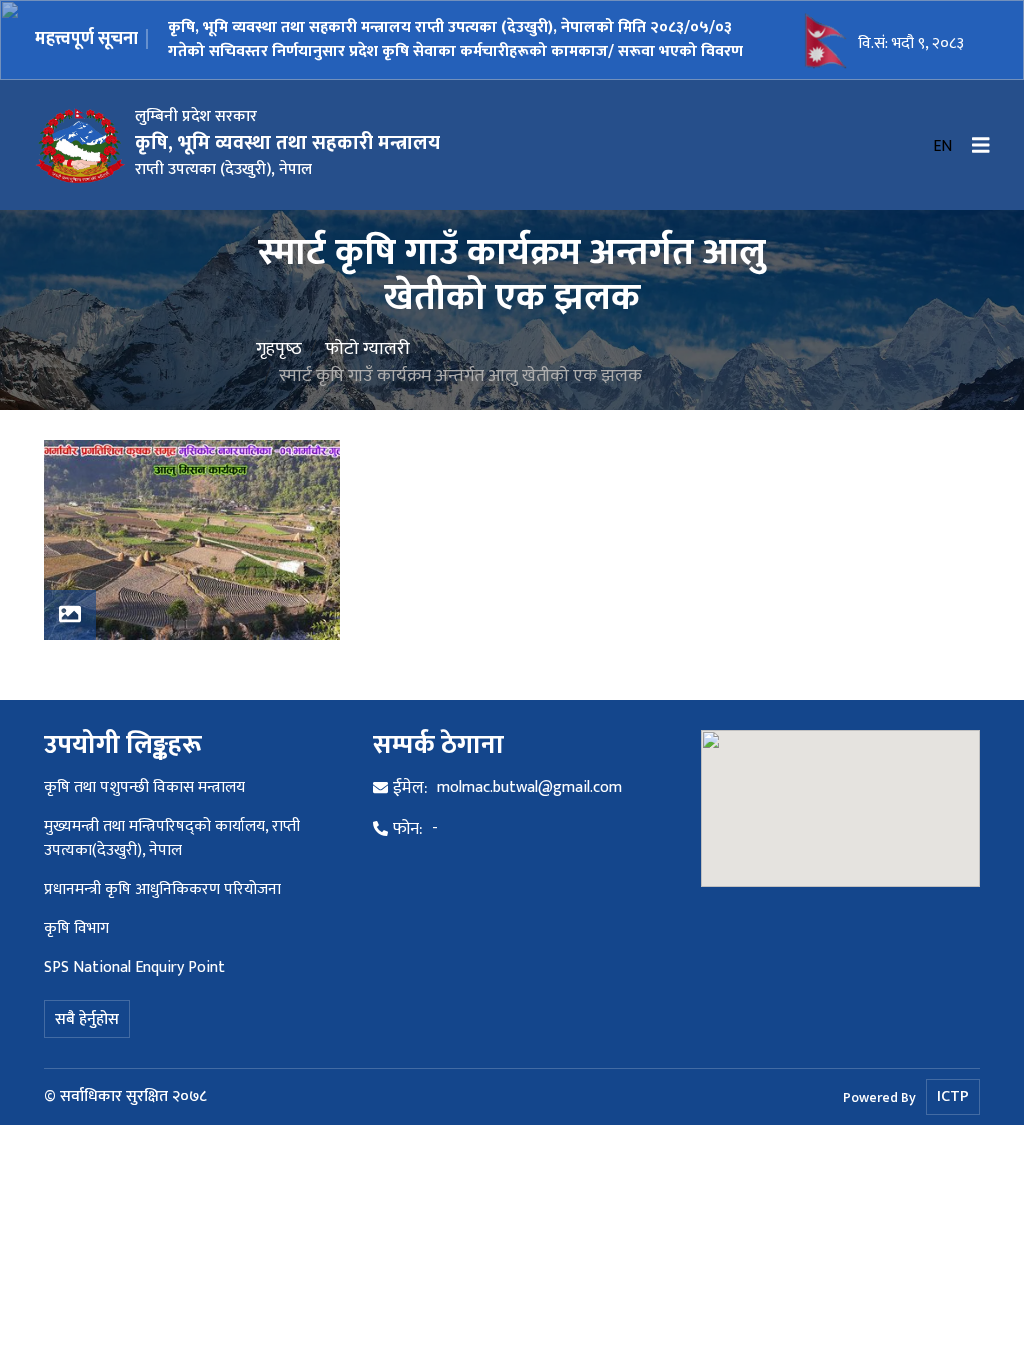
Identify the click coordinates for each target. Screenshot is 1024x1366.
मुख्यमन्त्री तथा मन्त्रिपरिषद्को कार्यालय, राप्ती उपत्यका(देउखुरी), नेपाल (172, 838)
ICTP (953, 1096)
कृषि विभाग (76, 928)
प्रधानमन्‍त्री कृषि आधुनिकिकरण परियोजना (162, 889)
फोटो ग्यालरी (367, 348)
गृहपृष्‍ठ (279, 348)
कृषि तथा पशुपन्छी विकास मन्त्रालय (144, 787)
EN (942, 147)
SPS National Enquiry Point (134, 967)
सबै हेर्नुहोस (87, 1019)
